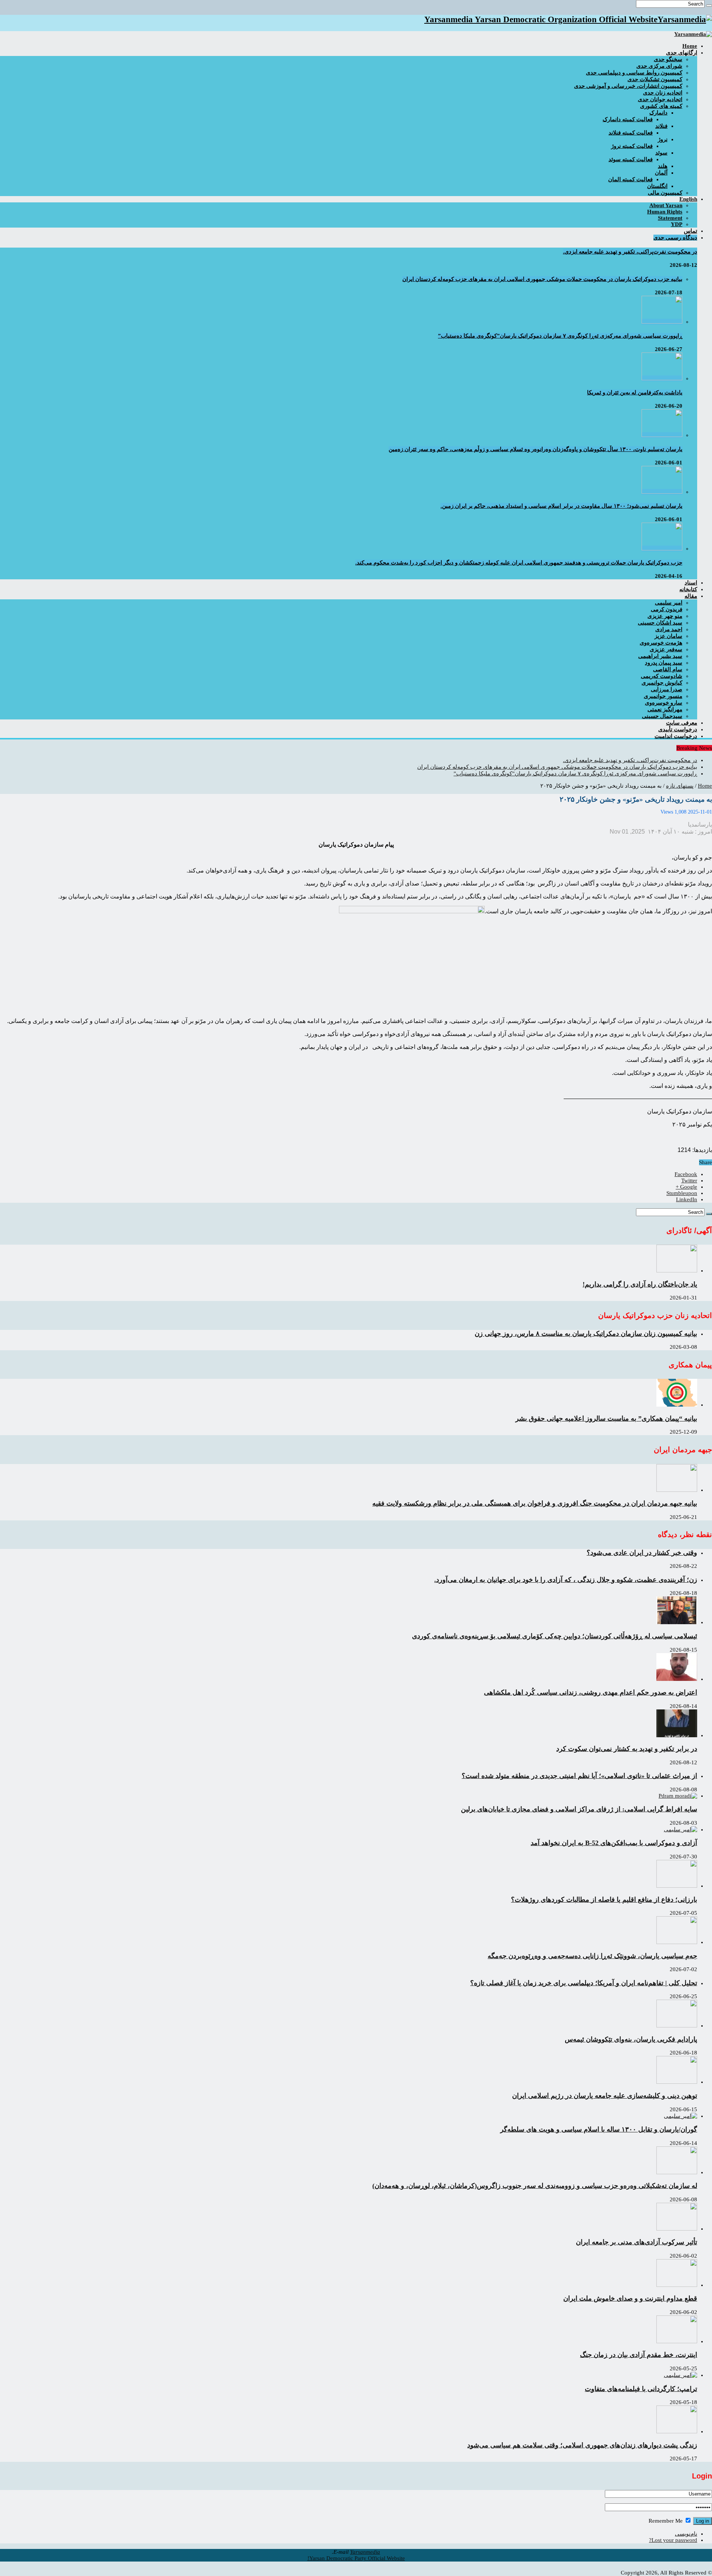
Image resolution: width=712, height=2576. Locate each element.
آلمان (661, 173)
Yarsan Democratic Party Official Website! (356, 2558)
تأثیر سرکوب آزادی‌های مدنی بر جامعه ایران (637, 2242)
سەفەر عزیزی (666, 649)
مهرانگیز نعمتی (665, 709)
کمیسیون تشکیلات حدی (655, 79)
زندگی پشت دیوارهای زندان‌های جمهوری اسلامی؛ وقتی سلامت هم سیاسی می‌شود (582, 2445)
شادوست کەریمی (662, 676)
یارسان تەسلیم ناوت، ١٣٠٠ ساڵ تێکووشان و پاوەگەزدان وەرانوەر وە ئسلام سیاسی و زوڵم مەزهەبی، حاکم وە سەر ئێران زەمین (535, 449)
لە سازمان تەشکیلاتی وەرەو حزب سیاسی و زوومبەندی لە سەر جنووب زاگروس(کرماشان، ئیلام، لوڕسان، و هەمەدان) (535, 2186)
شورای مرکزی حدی (659, 66)
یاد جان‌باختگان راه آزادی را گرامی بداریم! (640, 1284)
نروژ (663, 139)
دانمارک (658, 113)
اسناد (691, 583)
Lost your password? (673, 2540)
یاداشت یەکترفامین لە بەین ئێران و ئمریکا (635, 393)
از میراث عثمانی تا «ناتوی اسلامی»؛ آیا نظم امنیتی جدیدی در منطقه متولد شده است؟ (579, 1776)
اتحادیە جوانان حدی (660, 99)
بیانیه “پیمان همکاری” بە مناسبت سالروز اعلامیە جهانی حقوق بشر (606, 1418)
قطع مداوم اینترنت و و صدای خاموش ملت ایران (630, 2298)
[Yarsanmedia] (693, 34)
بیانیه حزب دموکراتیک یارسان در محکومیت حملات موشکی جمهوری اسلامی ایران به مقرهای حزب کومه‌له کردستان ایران (542, 279)
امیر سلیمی (669, 603)
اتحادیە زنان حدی (663, 93)
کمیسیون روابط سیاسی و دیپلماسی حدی (634, 73)
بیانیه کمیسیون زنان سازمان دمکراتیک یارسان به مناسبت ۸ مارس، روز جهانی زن (586, 1334)
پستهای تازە (680, 786)
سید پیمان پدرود (664, 663)
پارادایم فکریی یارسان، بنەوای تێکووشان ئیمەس (631, 2039)
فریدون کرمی (667, 609)
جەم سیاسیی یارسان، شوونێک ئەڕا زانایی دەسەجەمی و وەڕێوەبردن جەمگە (592, 1956)
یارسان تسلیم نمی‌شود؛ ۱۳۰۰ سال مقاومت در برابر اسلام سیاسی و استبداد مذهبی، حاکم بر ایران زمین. (561, 506)
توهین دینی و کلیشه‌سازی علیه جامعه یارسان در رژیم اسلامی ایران (605, 2096)
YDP (677, 224)
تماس (690, 231)
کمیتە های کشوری (661, 106)
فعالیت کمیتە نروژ (632, 146)
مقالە (691, 596)
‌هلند (663, 166)
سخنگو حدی (668, 59)
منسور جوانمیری (663, 696)
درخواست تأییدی (678, 729)
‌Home (690, 46)
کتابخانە (688, 589)
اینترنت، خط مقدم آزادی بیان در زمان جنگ (639, 2355)
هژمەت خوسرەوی (661, 643)
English (688, 199)
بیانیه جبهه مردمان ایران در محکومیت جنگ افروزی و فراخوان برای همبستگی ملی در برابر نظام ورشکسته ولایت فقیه (535, 1503)
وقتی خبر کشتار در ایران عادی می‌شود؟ (642, 1553)
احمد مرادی (669, 629)
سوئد (661, 153)
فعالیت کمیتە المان (630, 179)
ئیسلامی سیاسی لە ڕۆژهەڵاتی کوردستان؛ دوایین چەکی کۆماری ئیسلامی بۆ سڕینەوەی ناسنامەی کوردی (555, 1636)
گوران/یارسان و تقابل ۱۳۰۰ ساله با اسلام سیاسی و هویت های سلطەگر (599, 2129)
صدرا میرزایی (667, 689)
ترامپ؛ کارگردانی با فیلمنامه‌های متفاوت (641, 2389)
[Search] (709, 6)
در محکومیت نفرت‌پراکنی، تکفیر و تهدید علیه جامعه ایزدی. (630, 252)
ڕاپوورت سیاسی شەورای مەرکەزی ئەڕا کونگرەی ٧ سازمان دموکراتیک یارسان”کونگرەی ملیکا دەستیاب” (560, 336)
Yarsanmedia (365, 2552)
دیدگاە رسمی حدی (675, 238)
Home (705, 786)
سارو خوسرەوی (664, 703)
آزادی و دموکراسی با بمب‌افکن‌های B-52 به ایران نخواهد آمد (614, 1843)
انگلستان (657, 186)
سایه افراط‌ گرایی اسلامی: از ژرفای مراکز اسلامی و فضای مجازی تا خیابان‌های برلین (579, 1809)
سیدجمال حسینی (662, 716)
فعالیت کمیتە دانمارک (628, 119)
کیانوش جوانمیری (662, 683)
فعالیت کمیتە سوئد (631, 159)
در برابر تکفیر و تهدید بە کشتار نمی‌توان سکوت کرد (627, 1749)
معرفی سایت (682, 723)
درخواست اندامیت (676, 736)
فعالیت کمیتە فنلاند (631, 133)
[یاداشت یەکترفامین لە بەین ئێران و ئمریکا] (662, 378)
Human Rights (665, 212)
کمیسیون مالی (665, 193)
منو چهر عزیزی (665, 616)
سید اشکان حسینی (660, 623)
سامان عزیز (668, 636)
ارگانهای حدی (682, 53)
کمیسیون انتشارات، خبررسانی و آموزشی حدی (628, 86)
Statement (670, 218)
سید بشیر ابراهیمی (660, 656)
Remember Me (666, 2521)
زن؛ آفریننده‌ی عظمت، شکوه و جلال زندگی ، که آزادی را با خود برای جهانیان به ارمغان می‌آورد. (566, 1580)
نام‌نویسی (686, 2534)
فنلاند (661, 126)
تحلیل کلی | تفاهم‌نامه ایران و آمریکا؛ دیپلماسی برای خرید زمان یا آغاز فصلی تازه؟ (584, 1983)
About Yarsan (666, 205)
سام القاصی (668, 669)
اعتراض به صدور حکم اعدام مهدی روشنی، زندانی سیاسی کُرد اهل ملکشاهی (591, 1692)
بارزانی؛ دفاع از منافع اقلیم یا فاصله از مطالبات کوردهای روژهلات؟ (604, 1900)
